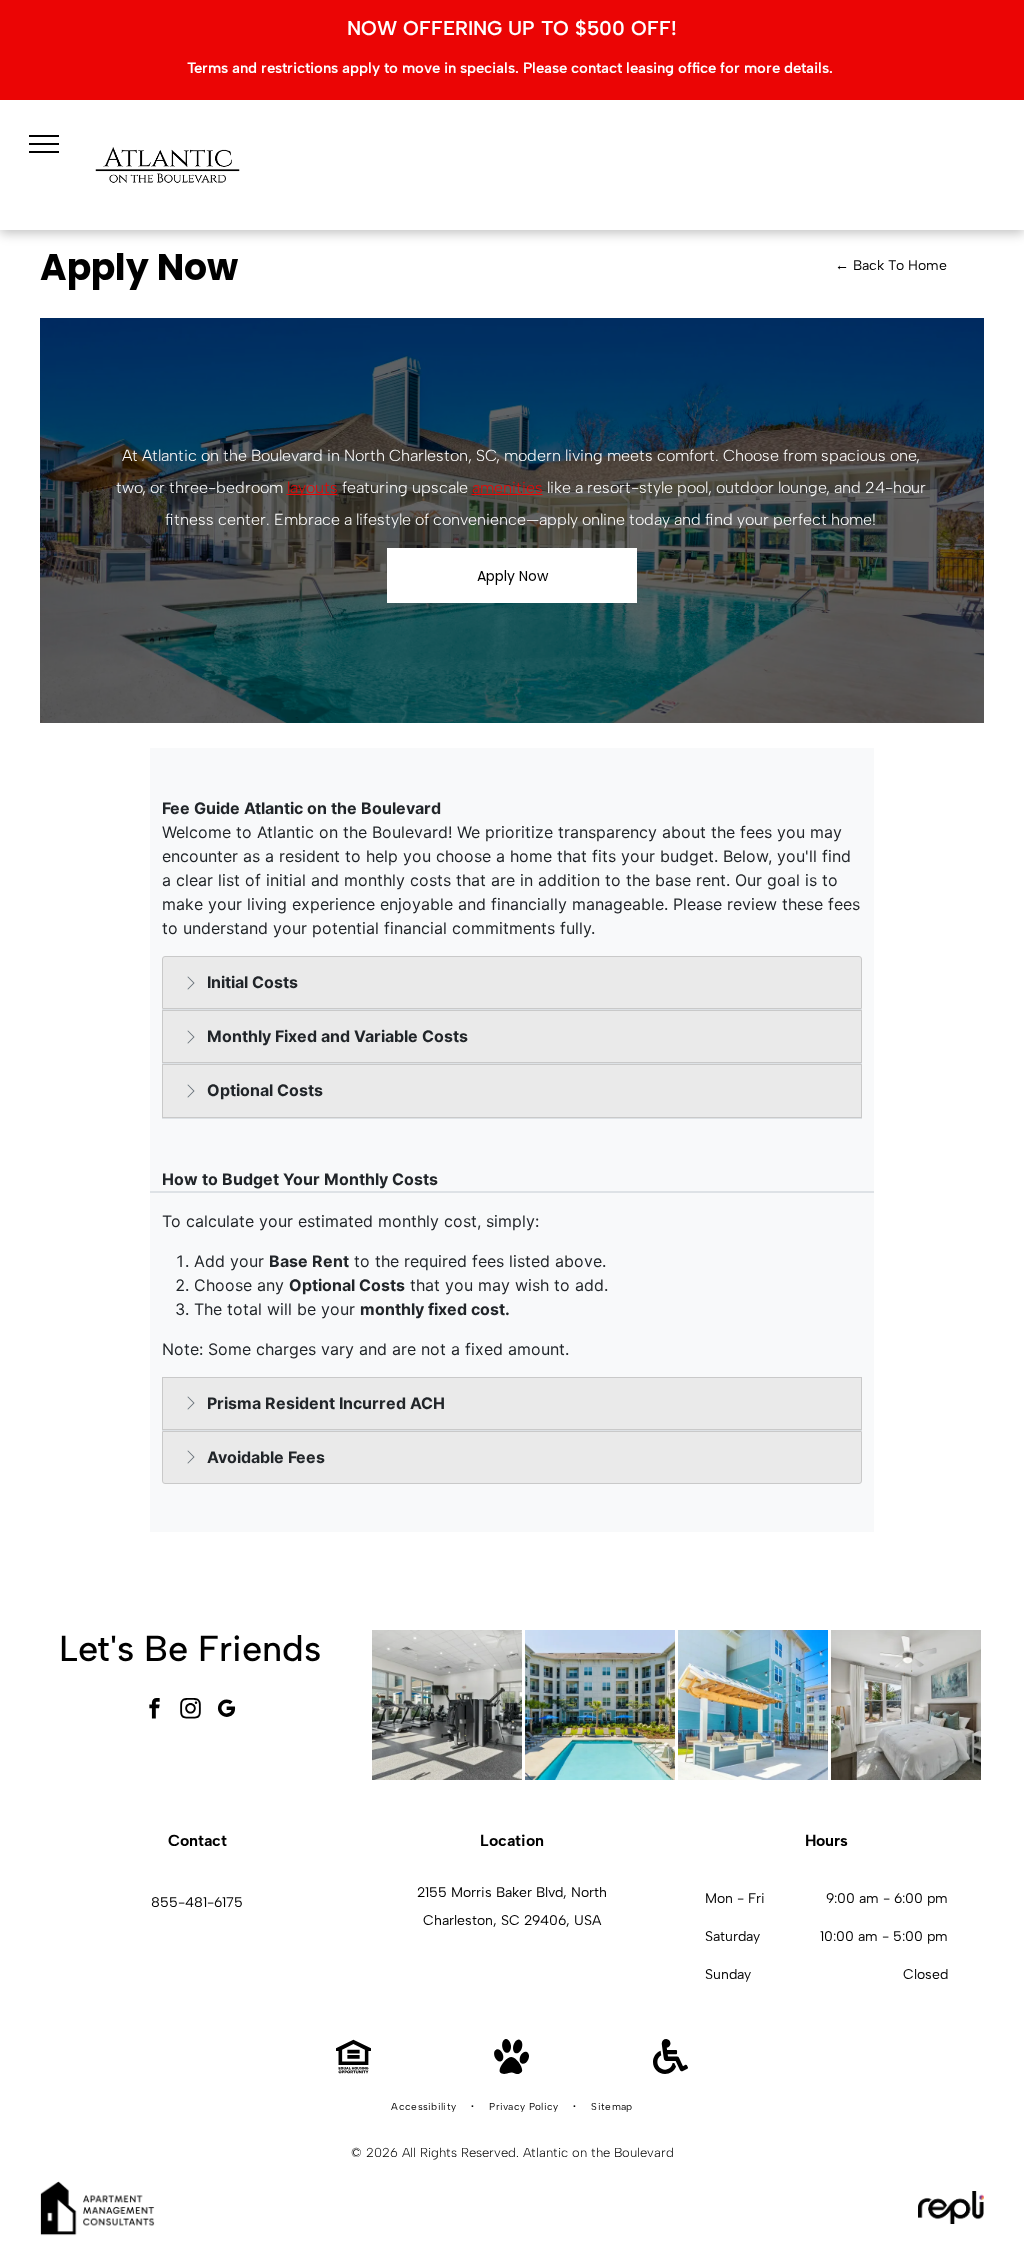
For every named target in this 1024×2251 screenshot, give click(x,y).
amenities (507, 487)
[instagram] (190, 1710)
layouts (312, 487)
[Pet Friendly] (511, 2068)
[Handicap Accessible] (670, 2068)
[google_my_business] (226, 1710)
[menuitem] (425, 2107)
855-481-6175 (197, 1902)
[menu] (44, 144)
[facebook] (154, 1710)
